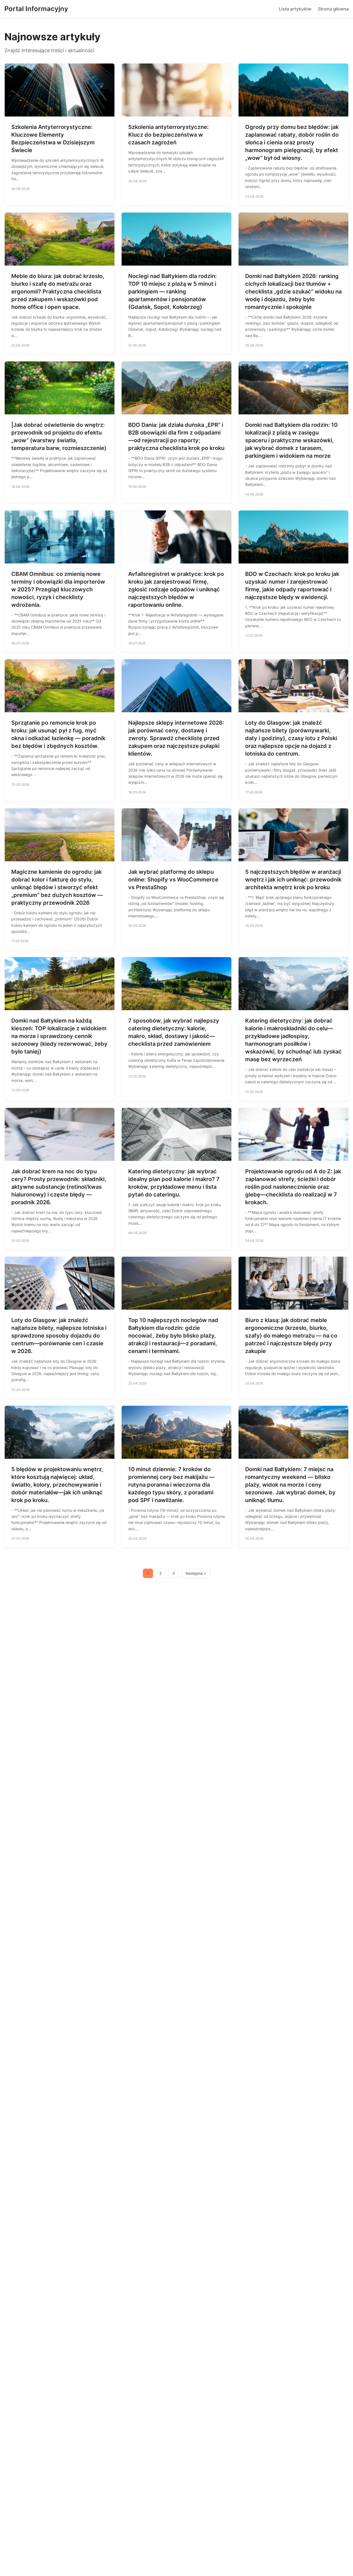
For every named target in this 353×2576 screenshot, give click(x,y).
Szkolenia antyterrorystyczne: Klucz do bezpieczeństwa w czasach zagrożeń (169, 135)
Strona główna (333, 9)
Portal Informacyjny (36, 9)
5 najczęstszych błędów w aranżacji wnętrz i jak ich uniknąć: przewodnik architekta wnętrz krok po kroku (293, 880)
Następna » (196, 1573)
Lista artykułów (295, 9)
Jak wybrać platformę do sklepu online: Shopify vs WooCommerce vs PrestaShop (173, 880)
